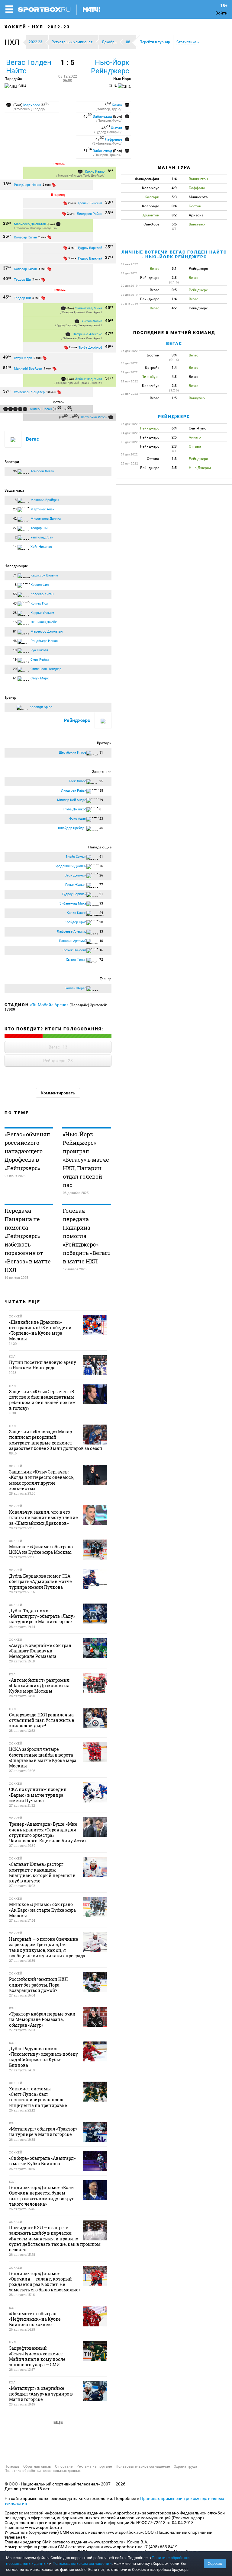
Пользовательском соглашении (82, 2563)
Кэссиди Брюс (41, 707)
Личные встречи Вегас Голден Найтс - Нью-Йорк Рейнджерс (174, 254)
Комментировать (58, 1093)
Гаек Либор (78, 781)
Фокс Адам (93, 312)
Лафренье (113, 139)
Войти (221, 13)
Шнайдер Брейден (72, 828)
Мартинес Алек (42, 509)
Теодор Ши (49, 228)
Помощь (12, 2466)
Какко (117, 105)
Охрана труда (185, 2466)
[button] (13, 42)
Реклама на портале (94, 2466)
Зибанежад (102, 117)
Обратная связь (37, 2466)
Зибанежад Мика (89, 308)
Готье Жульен (76, 885)
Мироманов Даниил (46, 519)
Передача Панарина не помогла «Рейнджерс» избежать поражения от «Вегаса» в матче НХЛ (28, 1240)
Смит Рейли (40, 660)
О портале (64, 2466)
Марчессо (32, 105)
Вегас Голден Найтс (29, 67)
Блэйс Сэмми (76, 857)
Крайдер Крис (76, 922)
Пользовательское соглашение (143, 2466)
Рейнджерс (77, 720)
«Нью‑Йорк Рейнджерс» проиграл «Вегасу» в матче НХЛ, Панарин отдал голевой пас (86, 1160)
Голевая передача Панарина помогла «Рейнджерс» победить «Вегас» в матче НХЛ (87, 1236)
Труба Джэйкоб (93, 176)
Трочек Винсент (90, 203)
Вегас (32, 439)
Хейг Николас (41, 547)
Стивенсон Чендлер (28, 228)
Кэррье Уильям (42, 613)
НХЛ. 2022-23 (51, 27)
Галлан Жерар (76, 988)
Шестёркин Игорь (93, 417)
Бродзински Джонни (71, 866)
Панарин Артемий (74, 312)
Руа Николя (39, 650)
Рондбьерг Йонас (27, 185)
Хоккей (16, 27)
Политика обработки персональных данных (43, 2471)
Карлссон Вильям (44, 575)
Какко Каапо (95, 172)
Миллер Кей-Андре (70, 176)
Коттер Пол (39, 603)
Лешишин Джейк (44, 622)
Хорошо (215, 2563)
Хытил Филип (92, 321)
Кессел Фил (40, 585)
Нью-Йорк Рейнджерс (110, 67)
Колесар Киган (25, 237)
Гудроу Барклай (90, 248)
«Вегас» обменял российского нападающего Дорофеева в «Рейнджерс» (27, 1151)
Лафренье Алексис (87, 334)
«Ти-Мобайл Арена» (49, 1005)
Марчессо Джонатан (30, 224)
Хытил (116, 128)
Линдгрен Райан (89, 214)
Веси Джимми (76, 875)
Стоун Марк (23, 358)
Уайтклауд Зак (42, 537)
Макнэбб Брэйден (28, 369)
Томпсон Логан (40, 409)
